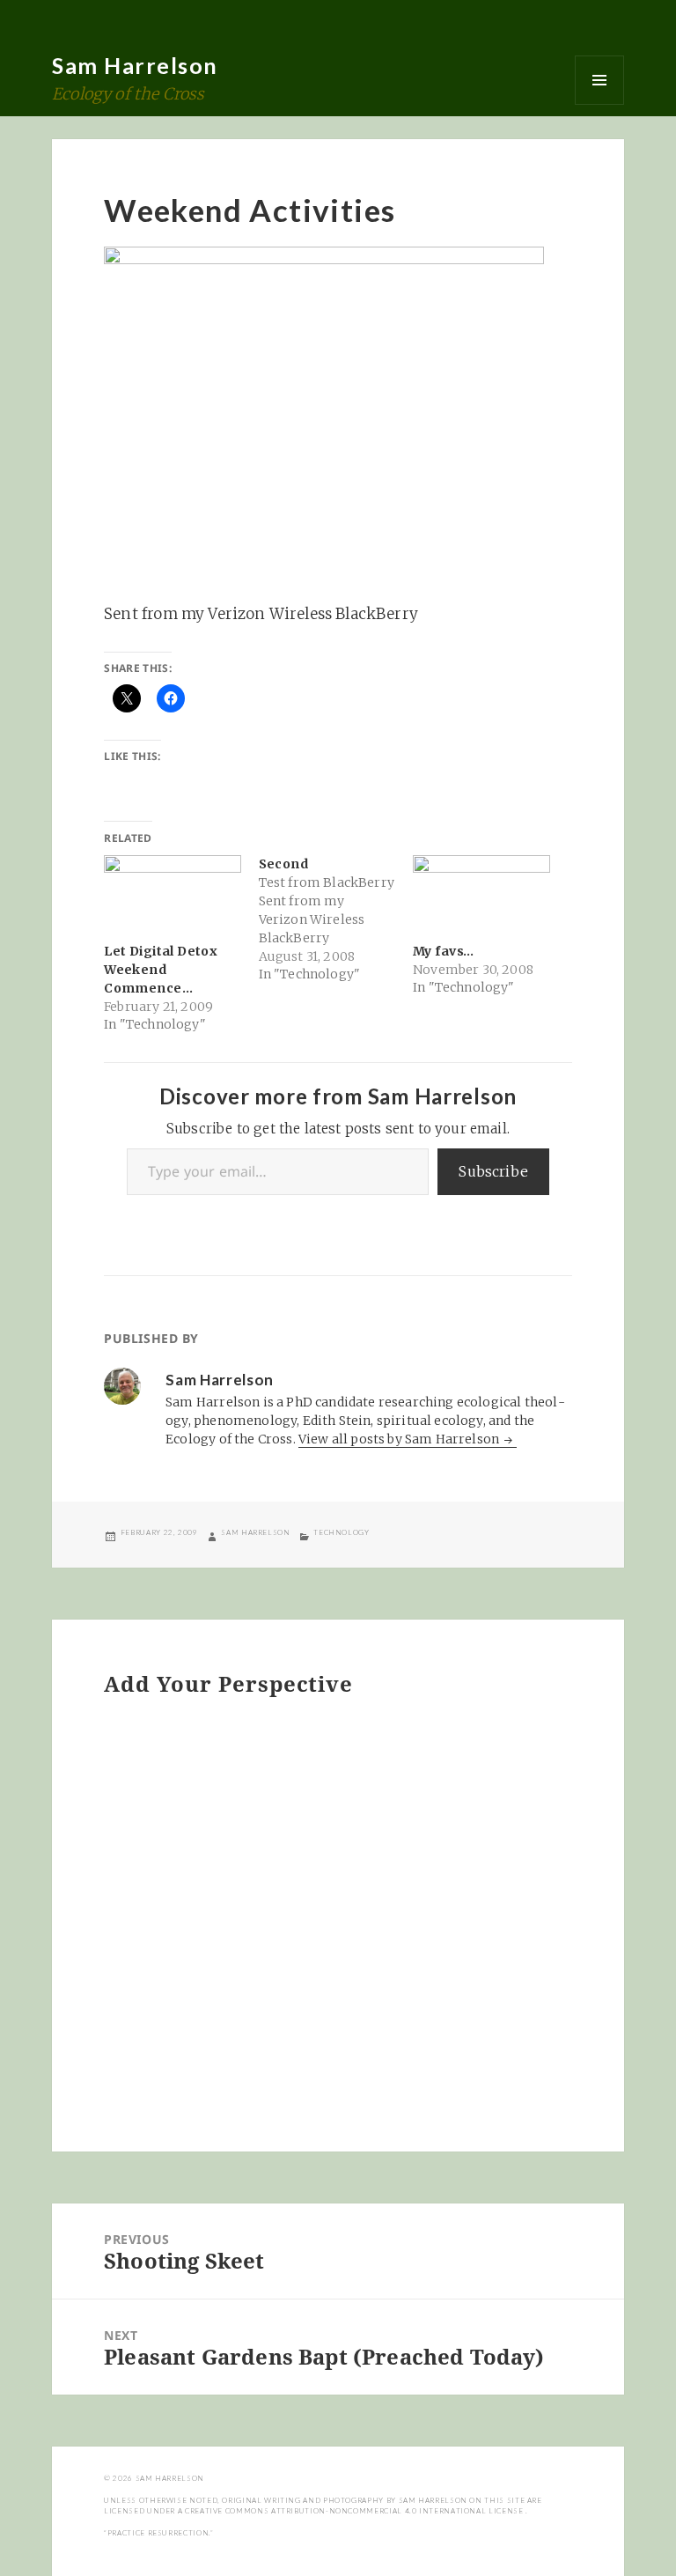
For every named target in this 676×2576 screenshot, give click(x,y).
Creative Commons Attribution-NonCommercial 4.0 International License (355, 2511)
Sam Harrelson (135, 65)
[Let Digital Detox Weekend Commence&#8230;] (172, 894)
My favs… (443, 951)
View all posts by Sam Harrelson (400, 1439)
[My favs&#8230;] (481, 894)
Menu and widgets (599, 80)
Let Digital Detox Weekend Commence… (161, 970)
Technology (341, 1532)
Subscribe (493, 1171)
